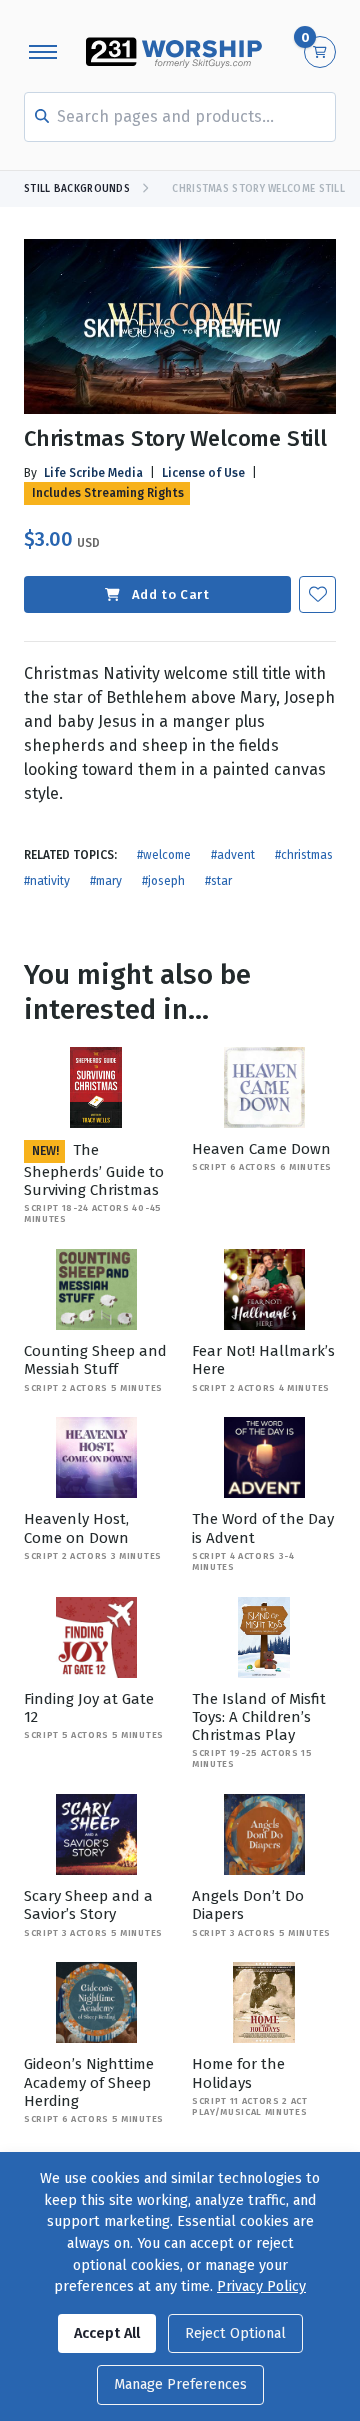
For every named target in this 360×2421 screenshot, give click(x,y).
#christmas (304, 855)
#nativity (47, 881)
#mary (106, 881)
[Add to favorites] (317, 594)
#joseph (163, 881)
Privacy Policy (261, 2286)
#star (218, 881)
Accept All (107, 2333)
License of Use (203, 473)
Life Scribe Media (93, 473)
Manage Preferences (180, 2384)
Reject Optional (235, 2333)
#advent (233, 855)
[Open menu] (43, 52)
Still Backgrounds (77, 189)
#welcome (164, 855)
